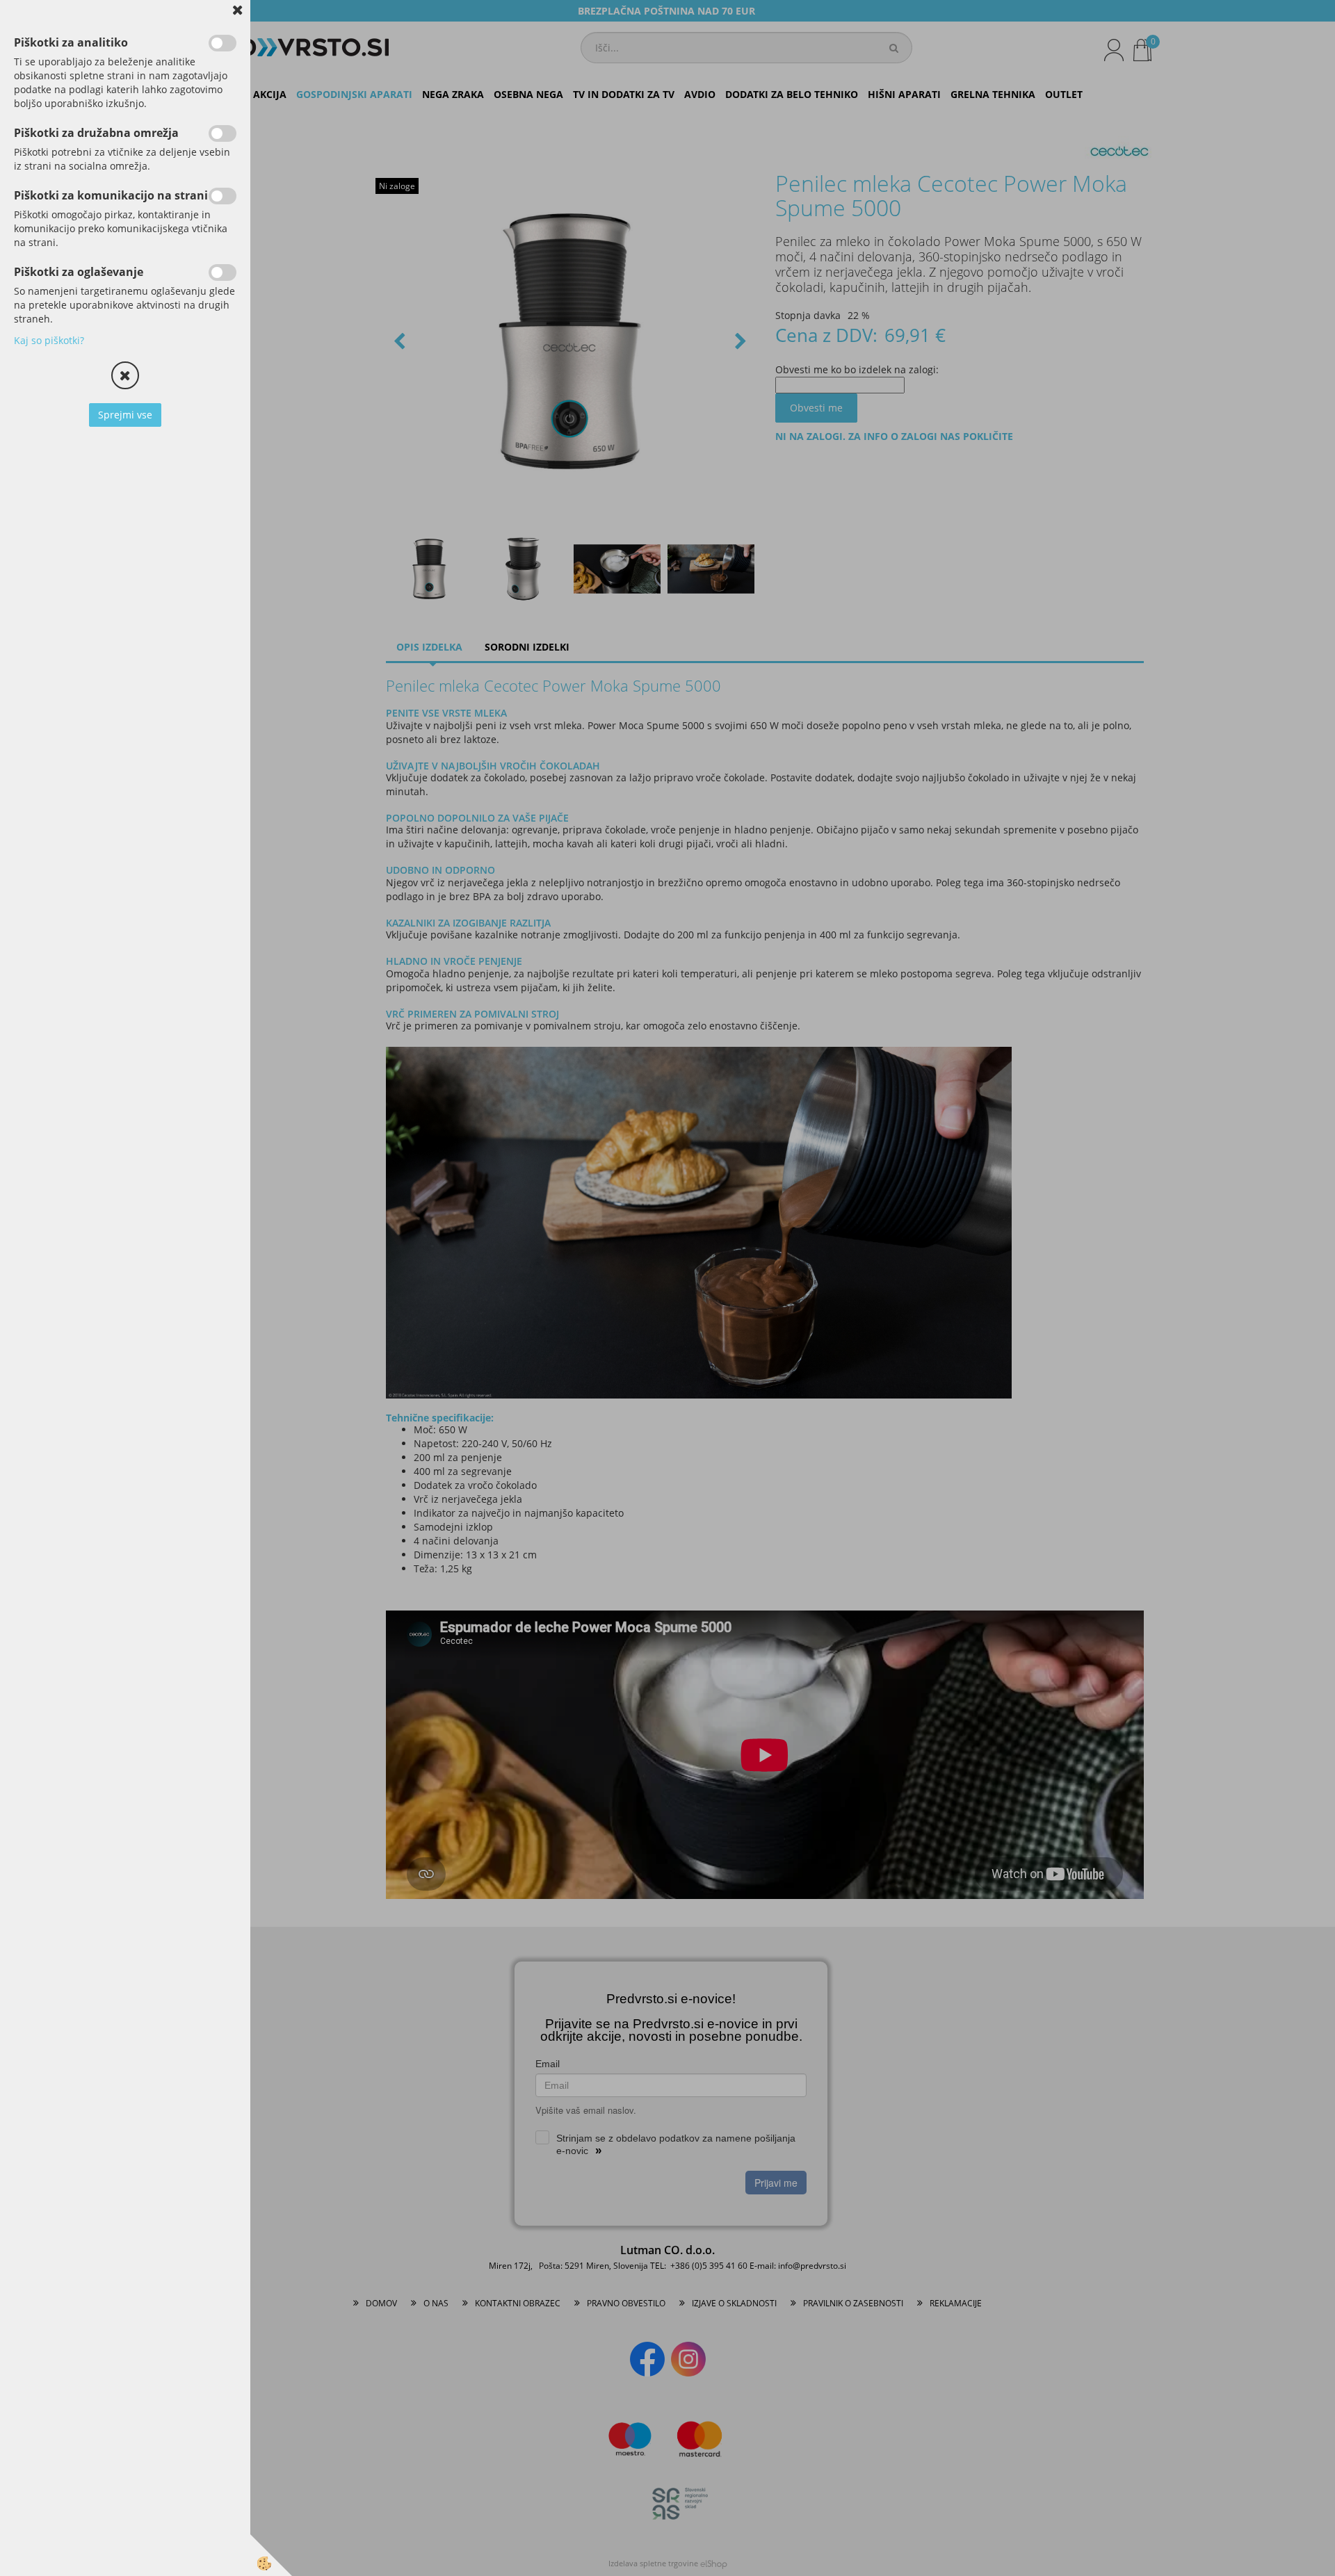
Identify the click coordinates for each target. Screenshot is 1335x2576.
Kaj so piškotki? (49, 340)
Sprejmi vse (125, 415)
